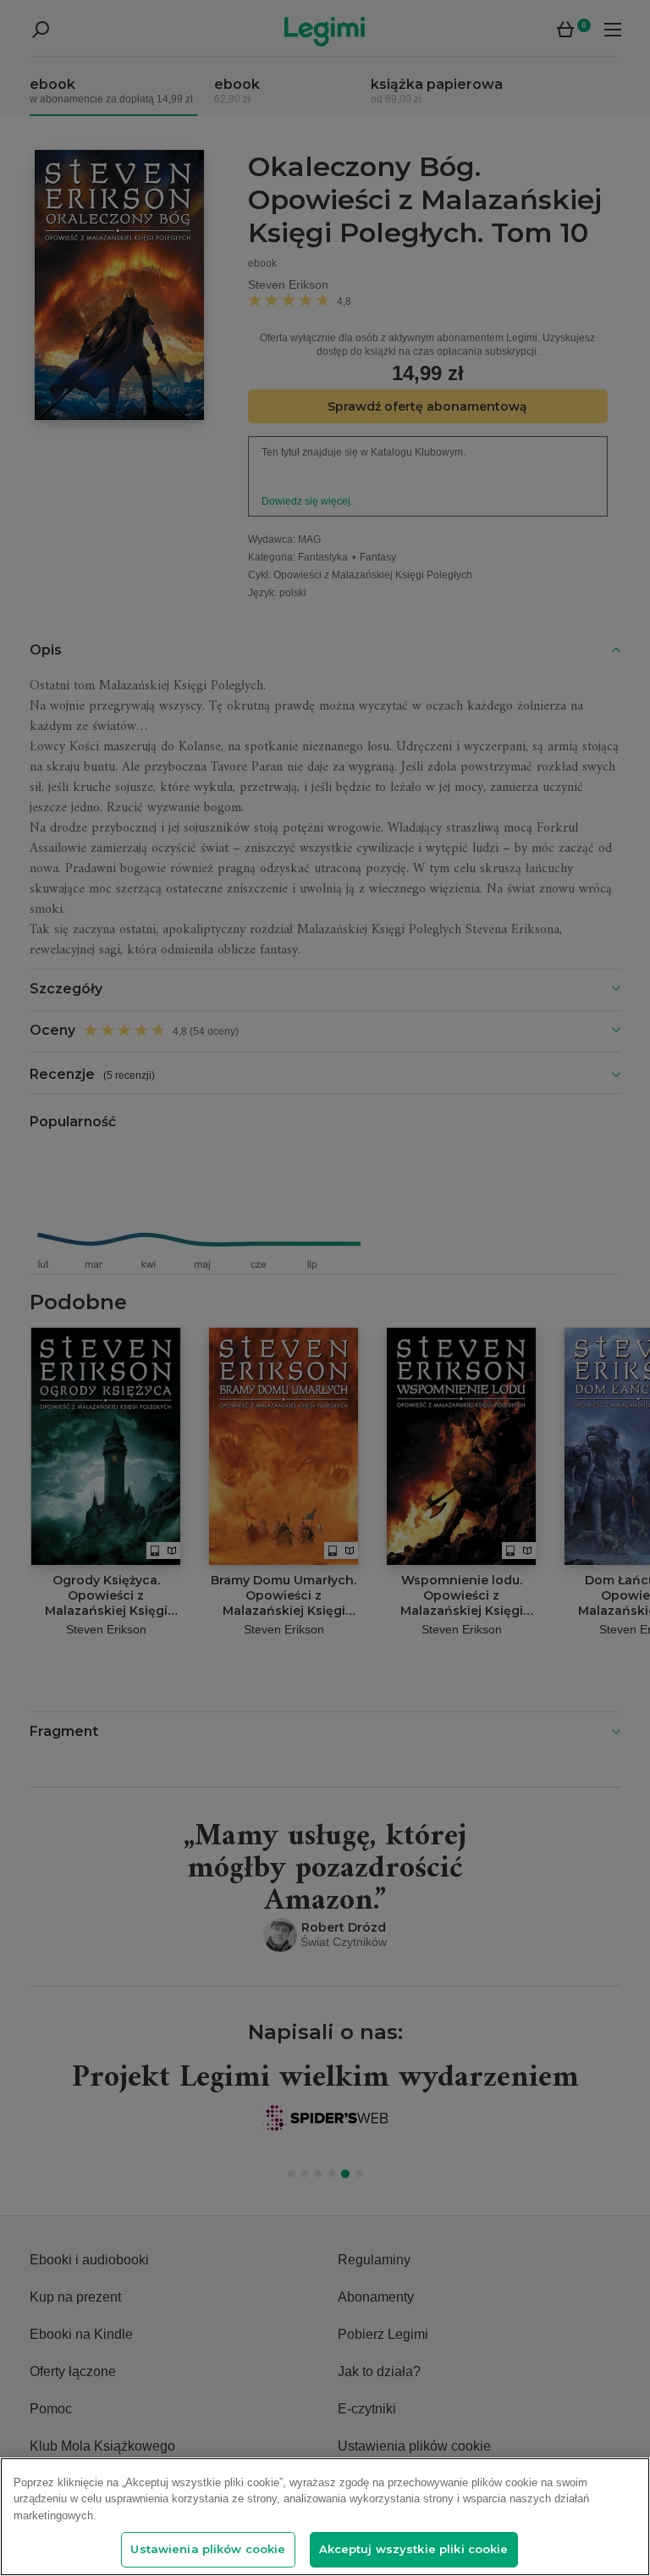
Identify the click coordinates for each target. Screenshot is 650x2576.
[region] (325, 2517)
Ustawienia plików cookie (208, 2549)
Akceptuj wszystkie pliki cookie (414, 2549)
